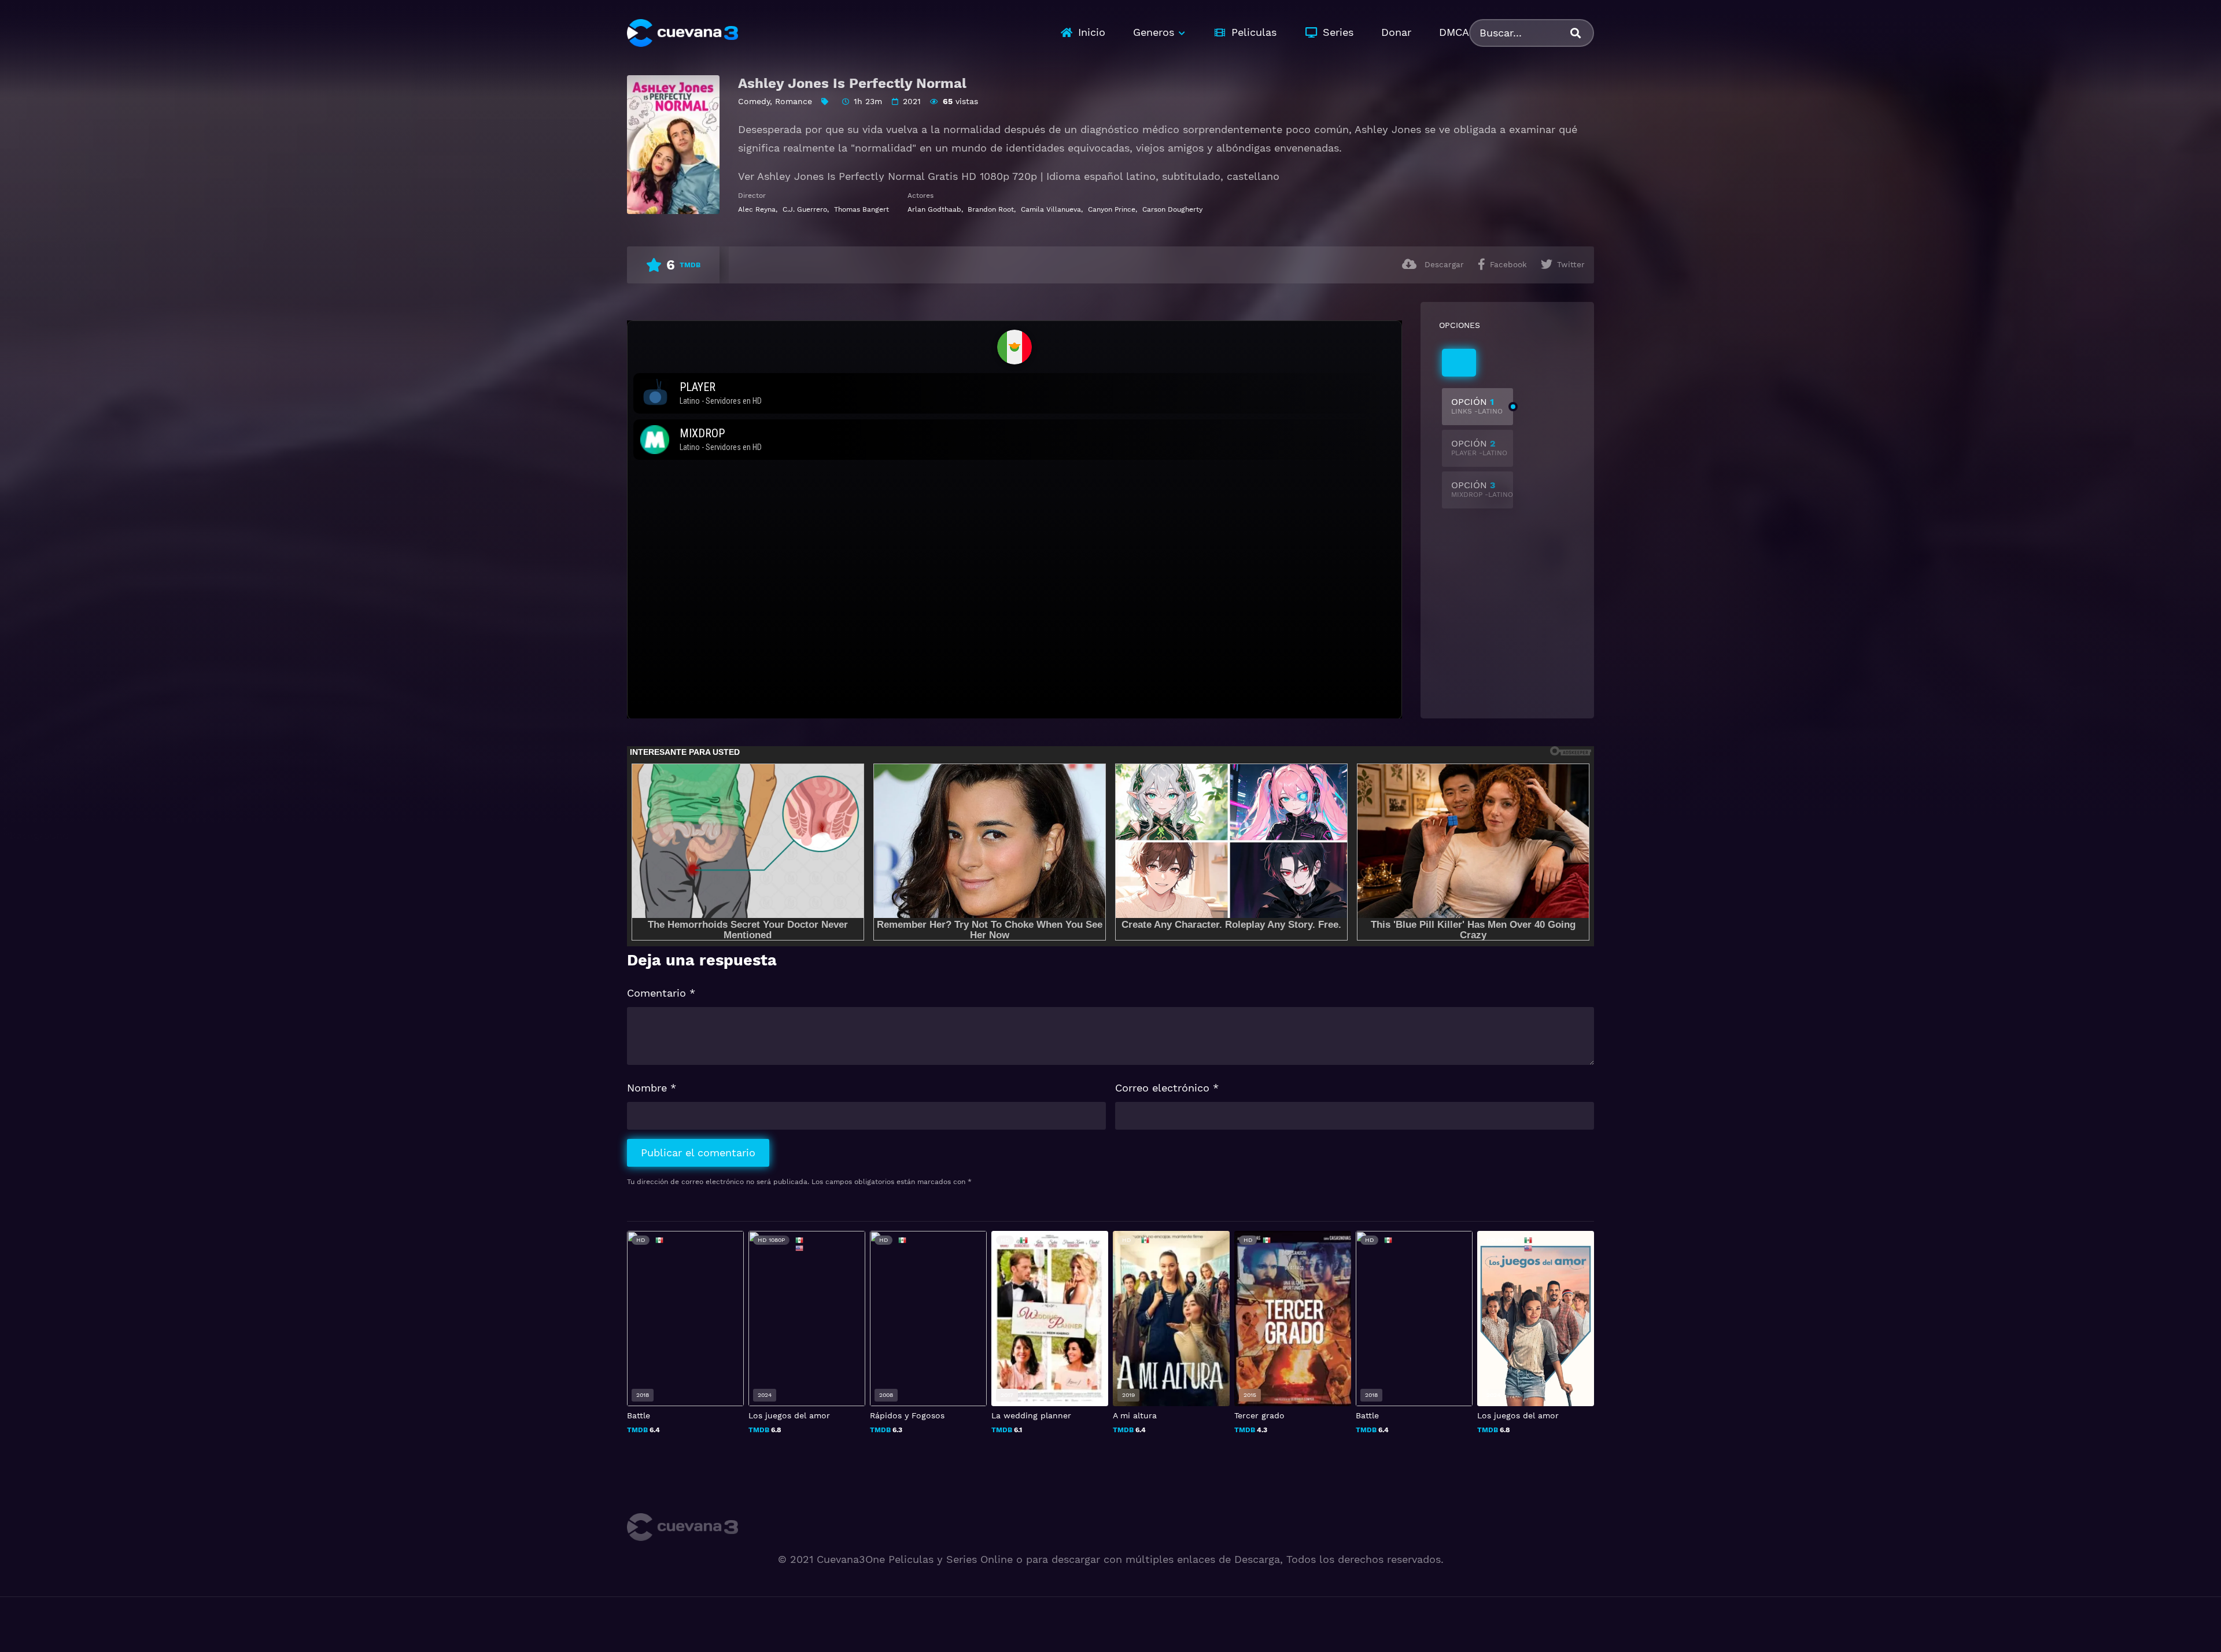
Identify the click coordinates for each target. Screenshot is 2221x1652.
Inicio (1092, 32)
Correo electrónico (1167, 1088)
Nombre (652, 1088)
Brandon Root (991, 209)
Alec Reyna (757, 209)
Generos (1154, 32)
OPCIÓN (1477, 406)
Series (1338, 32)
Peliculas (1254, 32)
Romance (794, 101)
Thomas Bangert (862, 209)
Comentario (661, 993)
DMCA (1454, 32)
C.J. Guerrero (805, 209)
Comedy (754, 101)
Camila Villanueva (1051, 209)
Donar (1396, 32)
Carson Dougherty (1172, 209)
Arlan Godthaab (934, 209)
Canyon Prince (1112, 209)
